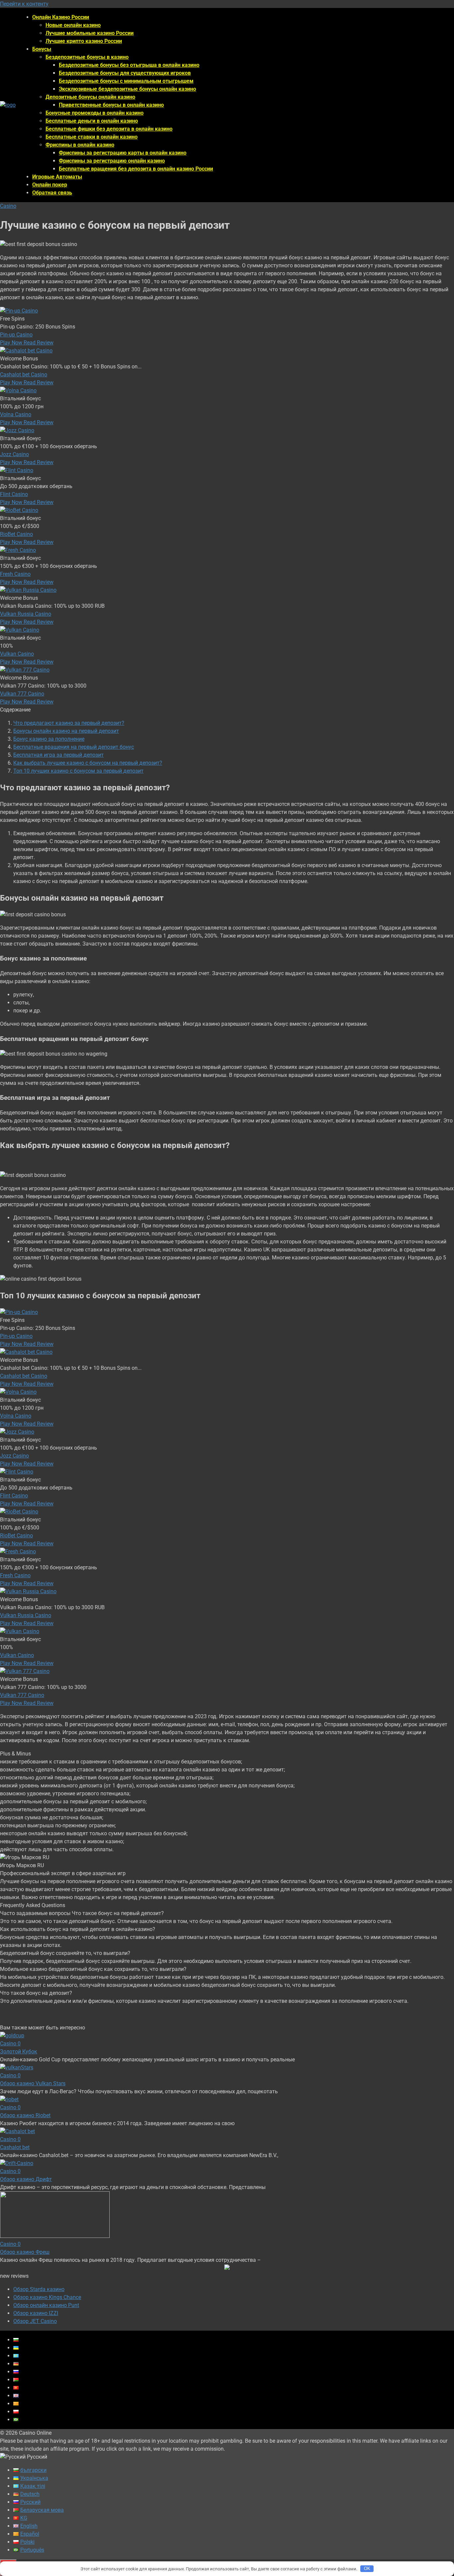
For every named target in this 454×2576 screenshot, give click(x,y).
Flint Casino (14, 494)
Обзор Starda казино (39, 2289)
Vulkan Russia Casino (26, 614)
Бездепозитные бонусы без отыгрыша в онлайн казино (129, 65)
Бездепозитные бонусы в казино (87, 57)
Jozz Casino (14, 454)
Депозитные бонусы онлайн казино (90, 97)
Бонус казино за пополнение (49, 739)
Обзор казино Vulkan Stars (33, 2083)
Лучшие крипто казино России (84, 41)
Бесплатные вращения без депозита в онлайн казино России (136, 169)
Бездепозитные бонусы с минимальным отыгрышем (126, 81)
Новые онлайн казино (73, 25)
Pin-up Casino (16, 335)
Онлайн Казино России (61, 17)
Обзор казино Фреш (25, 2252)
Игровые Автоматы (57, 177)
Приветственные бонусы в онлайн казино (111, 105)
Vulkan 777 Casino (22, 694)
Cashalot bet (15, 2147)
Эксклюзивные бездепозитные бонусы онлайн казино (127, 89)
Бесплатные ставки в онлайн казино (92, 137)
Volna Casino (16, 414)
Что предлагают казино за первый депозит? (69, 723)
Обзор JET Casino (35, 2321)
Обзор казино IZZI (36, 2313)
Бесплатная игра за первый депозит (58, 755)
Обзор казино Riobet (25, 2115)
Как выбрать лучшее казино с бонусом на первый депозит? (88, 763)
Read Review (39, 343)
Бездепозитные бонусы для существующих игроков (125, 73)
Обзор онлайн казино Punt (46, 2305)
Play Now (12, 343)
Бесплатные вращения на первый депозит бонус (74, 747)
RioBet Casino (16, 534)
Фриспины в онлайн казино (80, 145)
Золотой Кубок (19, 2052)
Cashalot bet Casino (24, 375)
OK (367, 2569)
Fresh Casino (15, 574)
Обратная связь (52, 193)
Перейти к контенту (24, 4)
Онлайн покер (50, 185)
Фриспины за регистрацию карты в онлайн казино (123, 153)
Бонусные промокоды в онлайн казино (95, 113)
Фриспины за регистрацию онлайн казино (112, 161)
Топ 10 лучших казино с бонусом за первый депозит (78, 771)
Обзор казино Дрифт (26, 2179)
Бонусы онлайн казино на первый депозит (66, 731)
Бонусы (42, 49)
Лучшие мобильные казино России (90, 33)
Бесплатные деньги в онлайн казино (92, 121)
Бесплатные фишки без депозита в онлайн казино (109, 129)
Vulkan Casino (17, 654)
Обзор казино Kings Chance (47, 2297)
